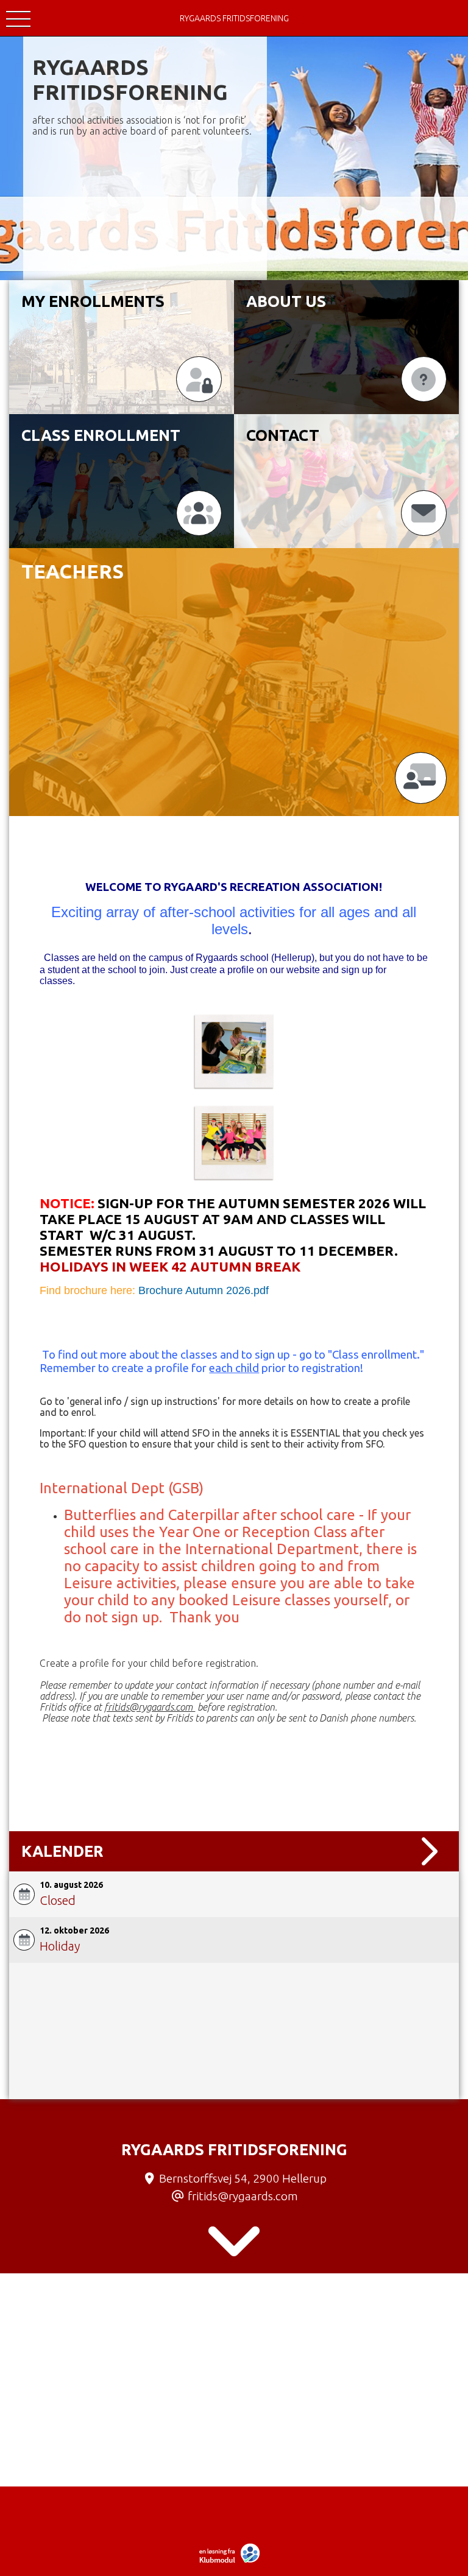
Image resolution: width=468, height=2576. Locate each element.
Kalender (62, 1851)
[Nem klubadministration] (232, 2561)
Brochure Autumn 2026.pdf (204, 1290)
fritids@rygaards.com (243, 2196)
